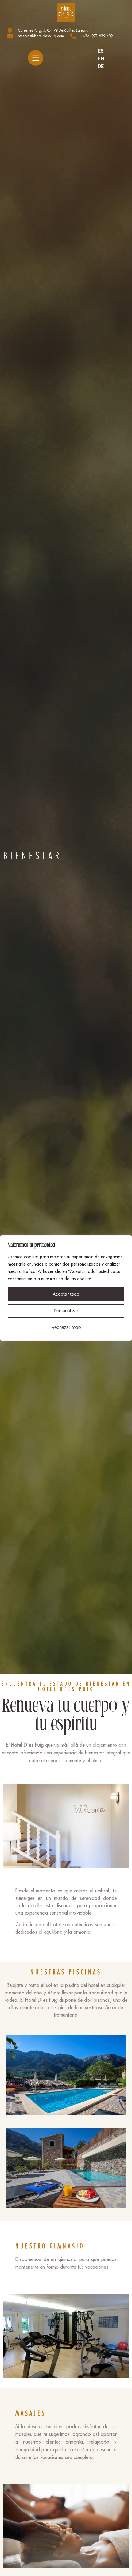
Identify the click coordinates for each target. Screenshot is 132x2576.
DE (101, 66)
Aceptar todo (66, 1294)
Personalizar (66, 1311)
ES (101, 51)
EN (101, 59)
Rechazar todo (66, 1327)
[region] (66, 1288)
